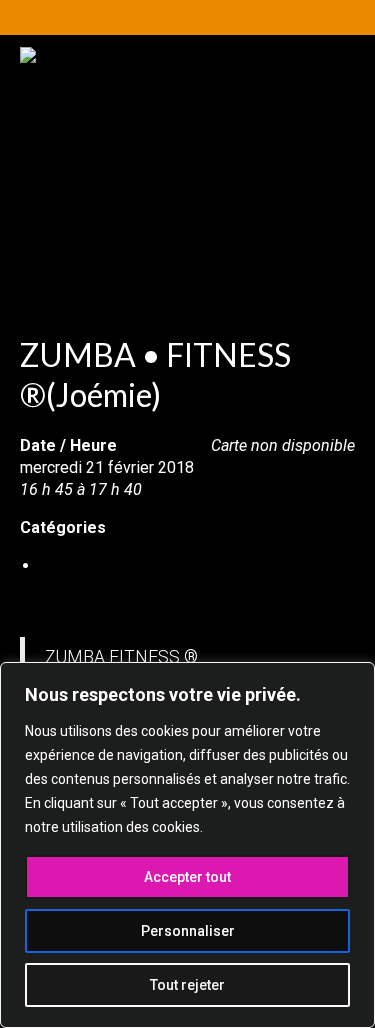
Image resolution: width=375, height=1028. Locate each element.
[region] (187, 845)
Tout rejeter (187, 985)
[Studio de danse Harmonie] (187, 147)
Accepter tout (187, 877)
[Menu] (312, 260)
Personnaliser (188, 931)
